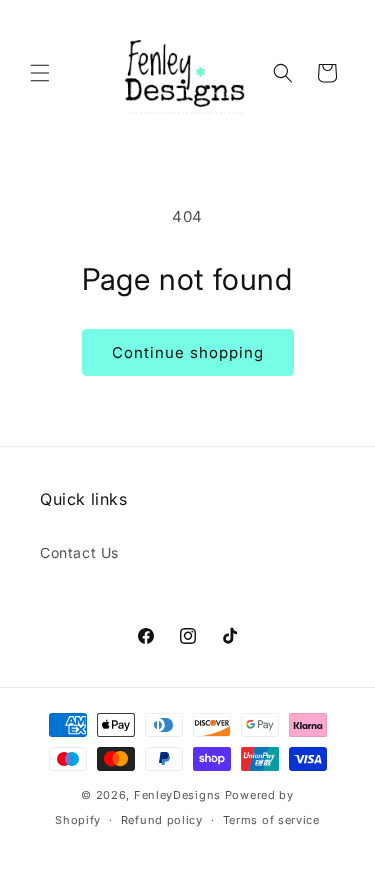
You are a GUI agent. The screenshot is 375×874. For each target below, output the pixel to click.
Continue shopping (188, 352)
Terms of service (271, 820)
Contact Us (79, 552)
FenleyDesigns (177, 795)
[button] (40, 73)
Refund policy (162, 820)
